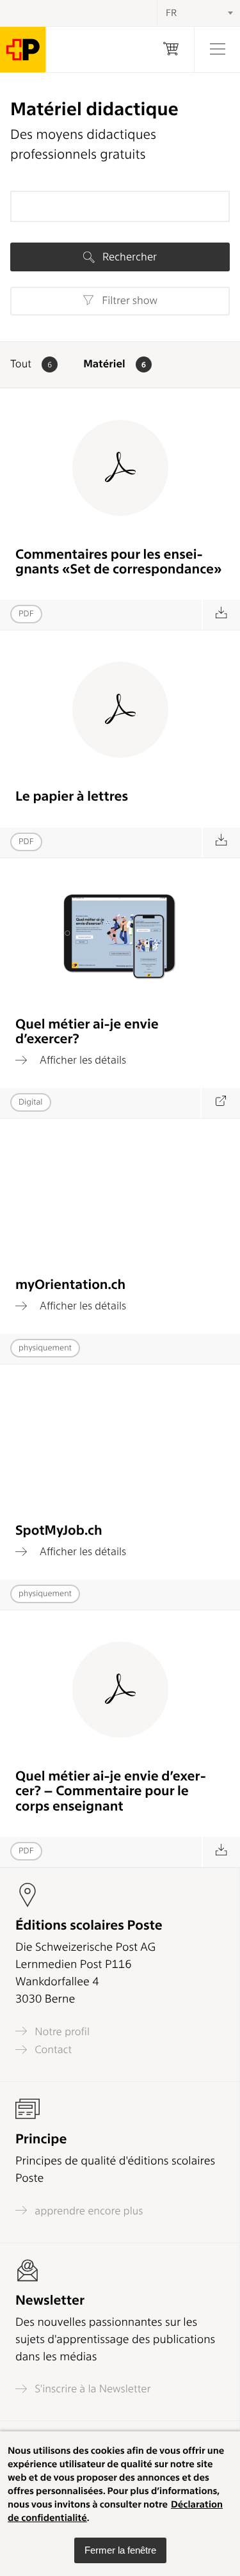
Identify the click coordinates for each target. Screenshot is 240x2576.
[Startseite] (23, 50)
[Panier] (171, 50)
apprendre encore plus (88, 2211)
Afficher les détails (82, 1060)
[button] (120, 2550)
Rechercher (128, 257)
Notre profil (61, 2031)
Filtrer (128, 301)
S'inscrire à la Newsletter (92, 2389)
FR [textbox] (171, 13)
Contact (52, 2050)
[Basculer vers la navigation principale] (217, 50)
